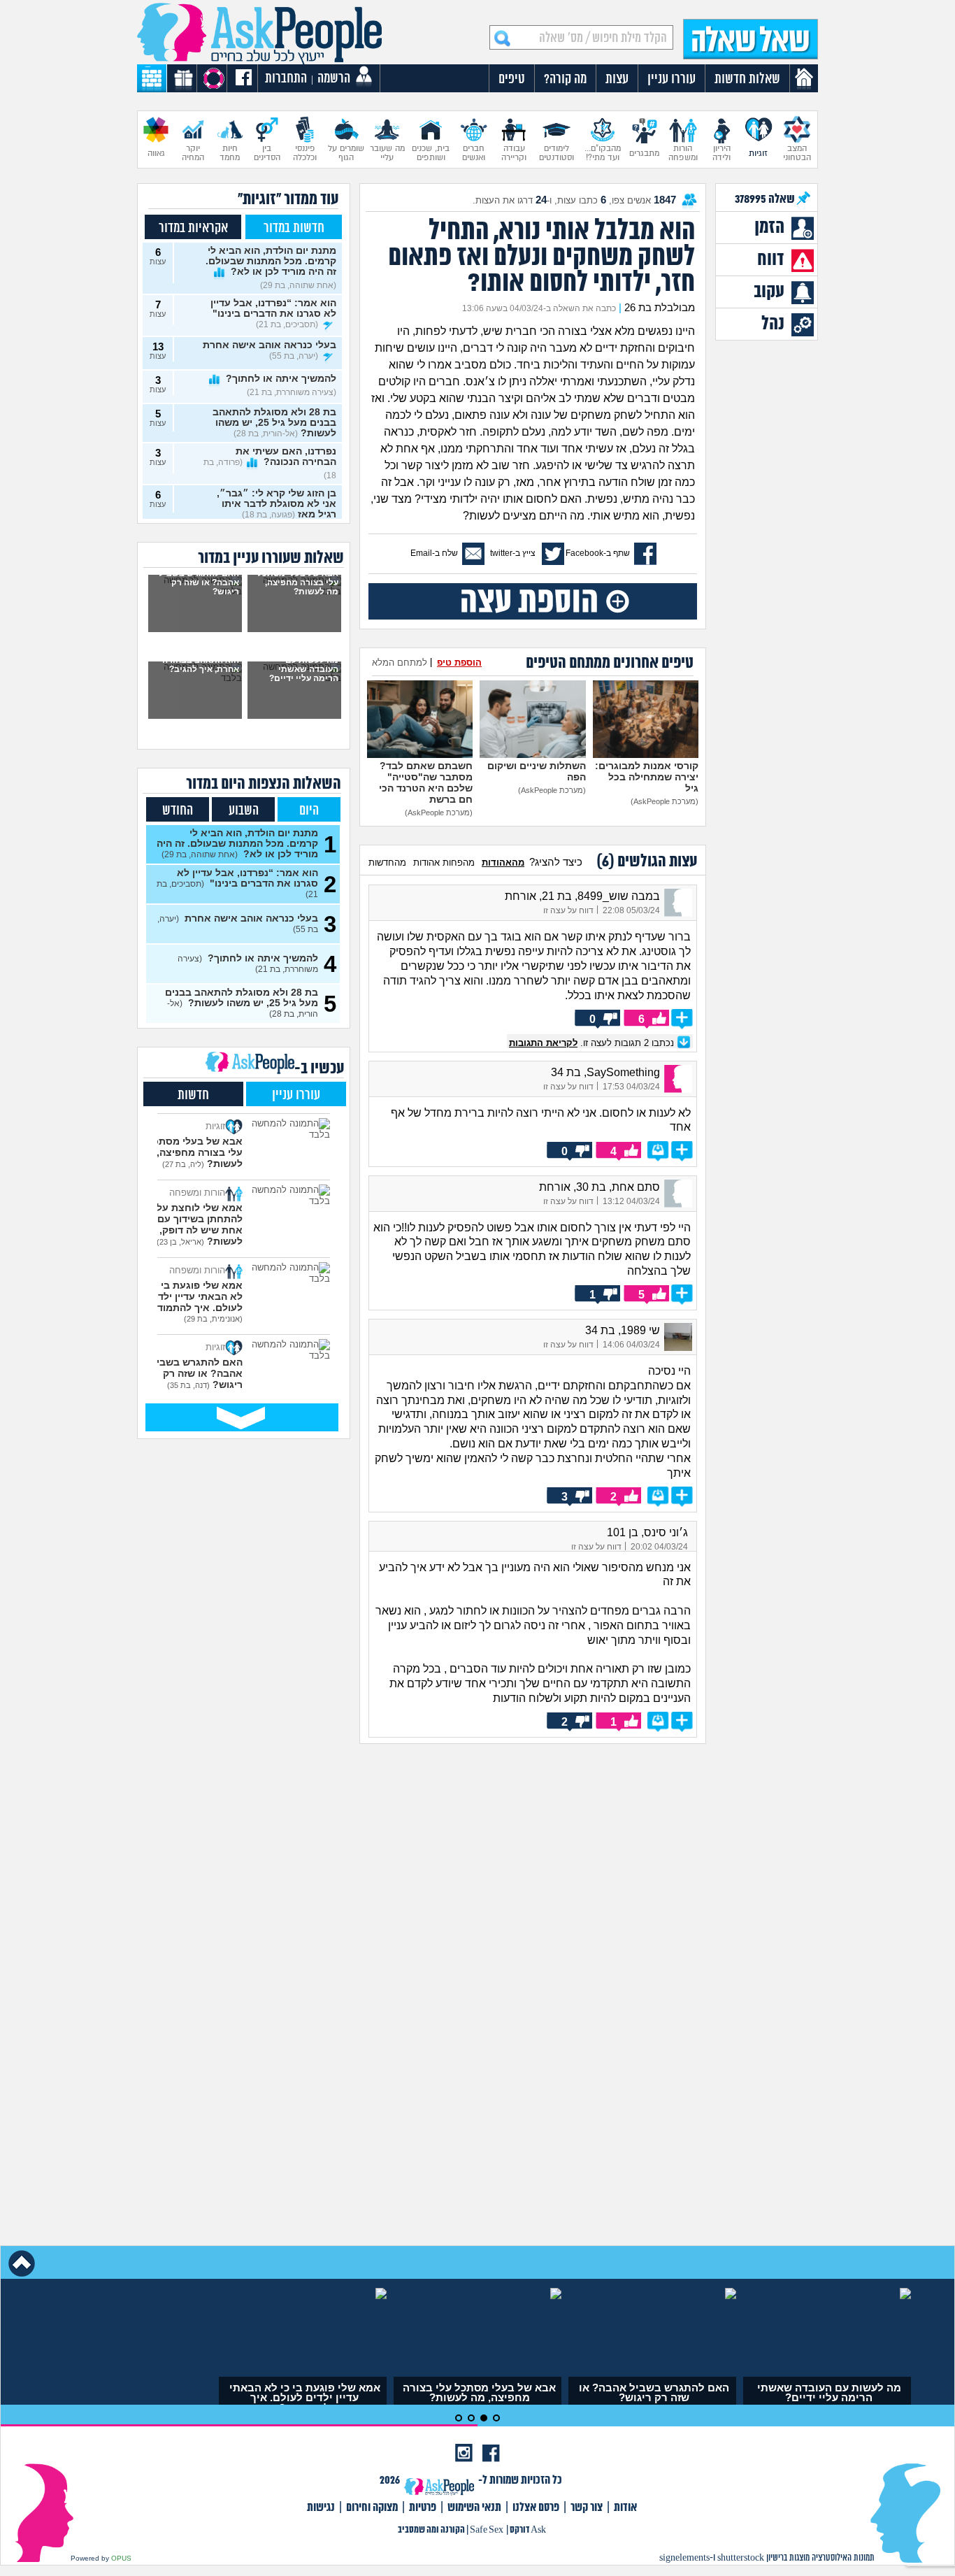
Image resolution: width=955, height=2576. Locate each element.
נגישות (321, 2508)
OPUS (121, 2558)
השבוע (244, 811)
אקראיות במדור (193, 228)
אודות (625, 2508)
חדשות (193, 1095)
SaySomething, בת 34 (605, 1072)
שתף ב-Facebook (598, 553)
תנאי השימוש (474, 2508)
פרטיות (423, 2508)
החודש (178, 811)
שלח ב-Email (434, 553)
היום (309, 811)
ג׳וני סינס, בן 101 (647, 1532)
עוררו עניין (296, 1095)
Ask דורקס (528, 2530)
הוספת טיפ (459, 663)
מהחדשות (387, 863)
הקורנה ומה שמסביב (431, 2530)
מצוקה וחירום (372, 2508)
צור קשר (587, 2508)
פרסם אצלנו (536, 2508)
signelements (684, 2558)
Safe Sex (487, 2530)
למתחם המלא (400, 663)
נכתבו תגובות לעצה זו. (593, 1043)
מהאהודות (503, 863)
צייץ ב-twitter (513, 553)
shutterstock (741, 2558)
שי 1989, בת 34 (623, 1330)
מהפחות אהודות (444, 863)
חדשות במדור (294, 228)
